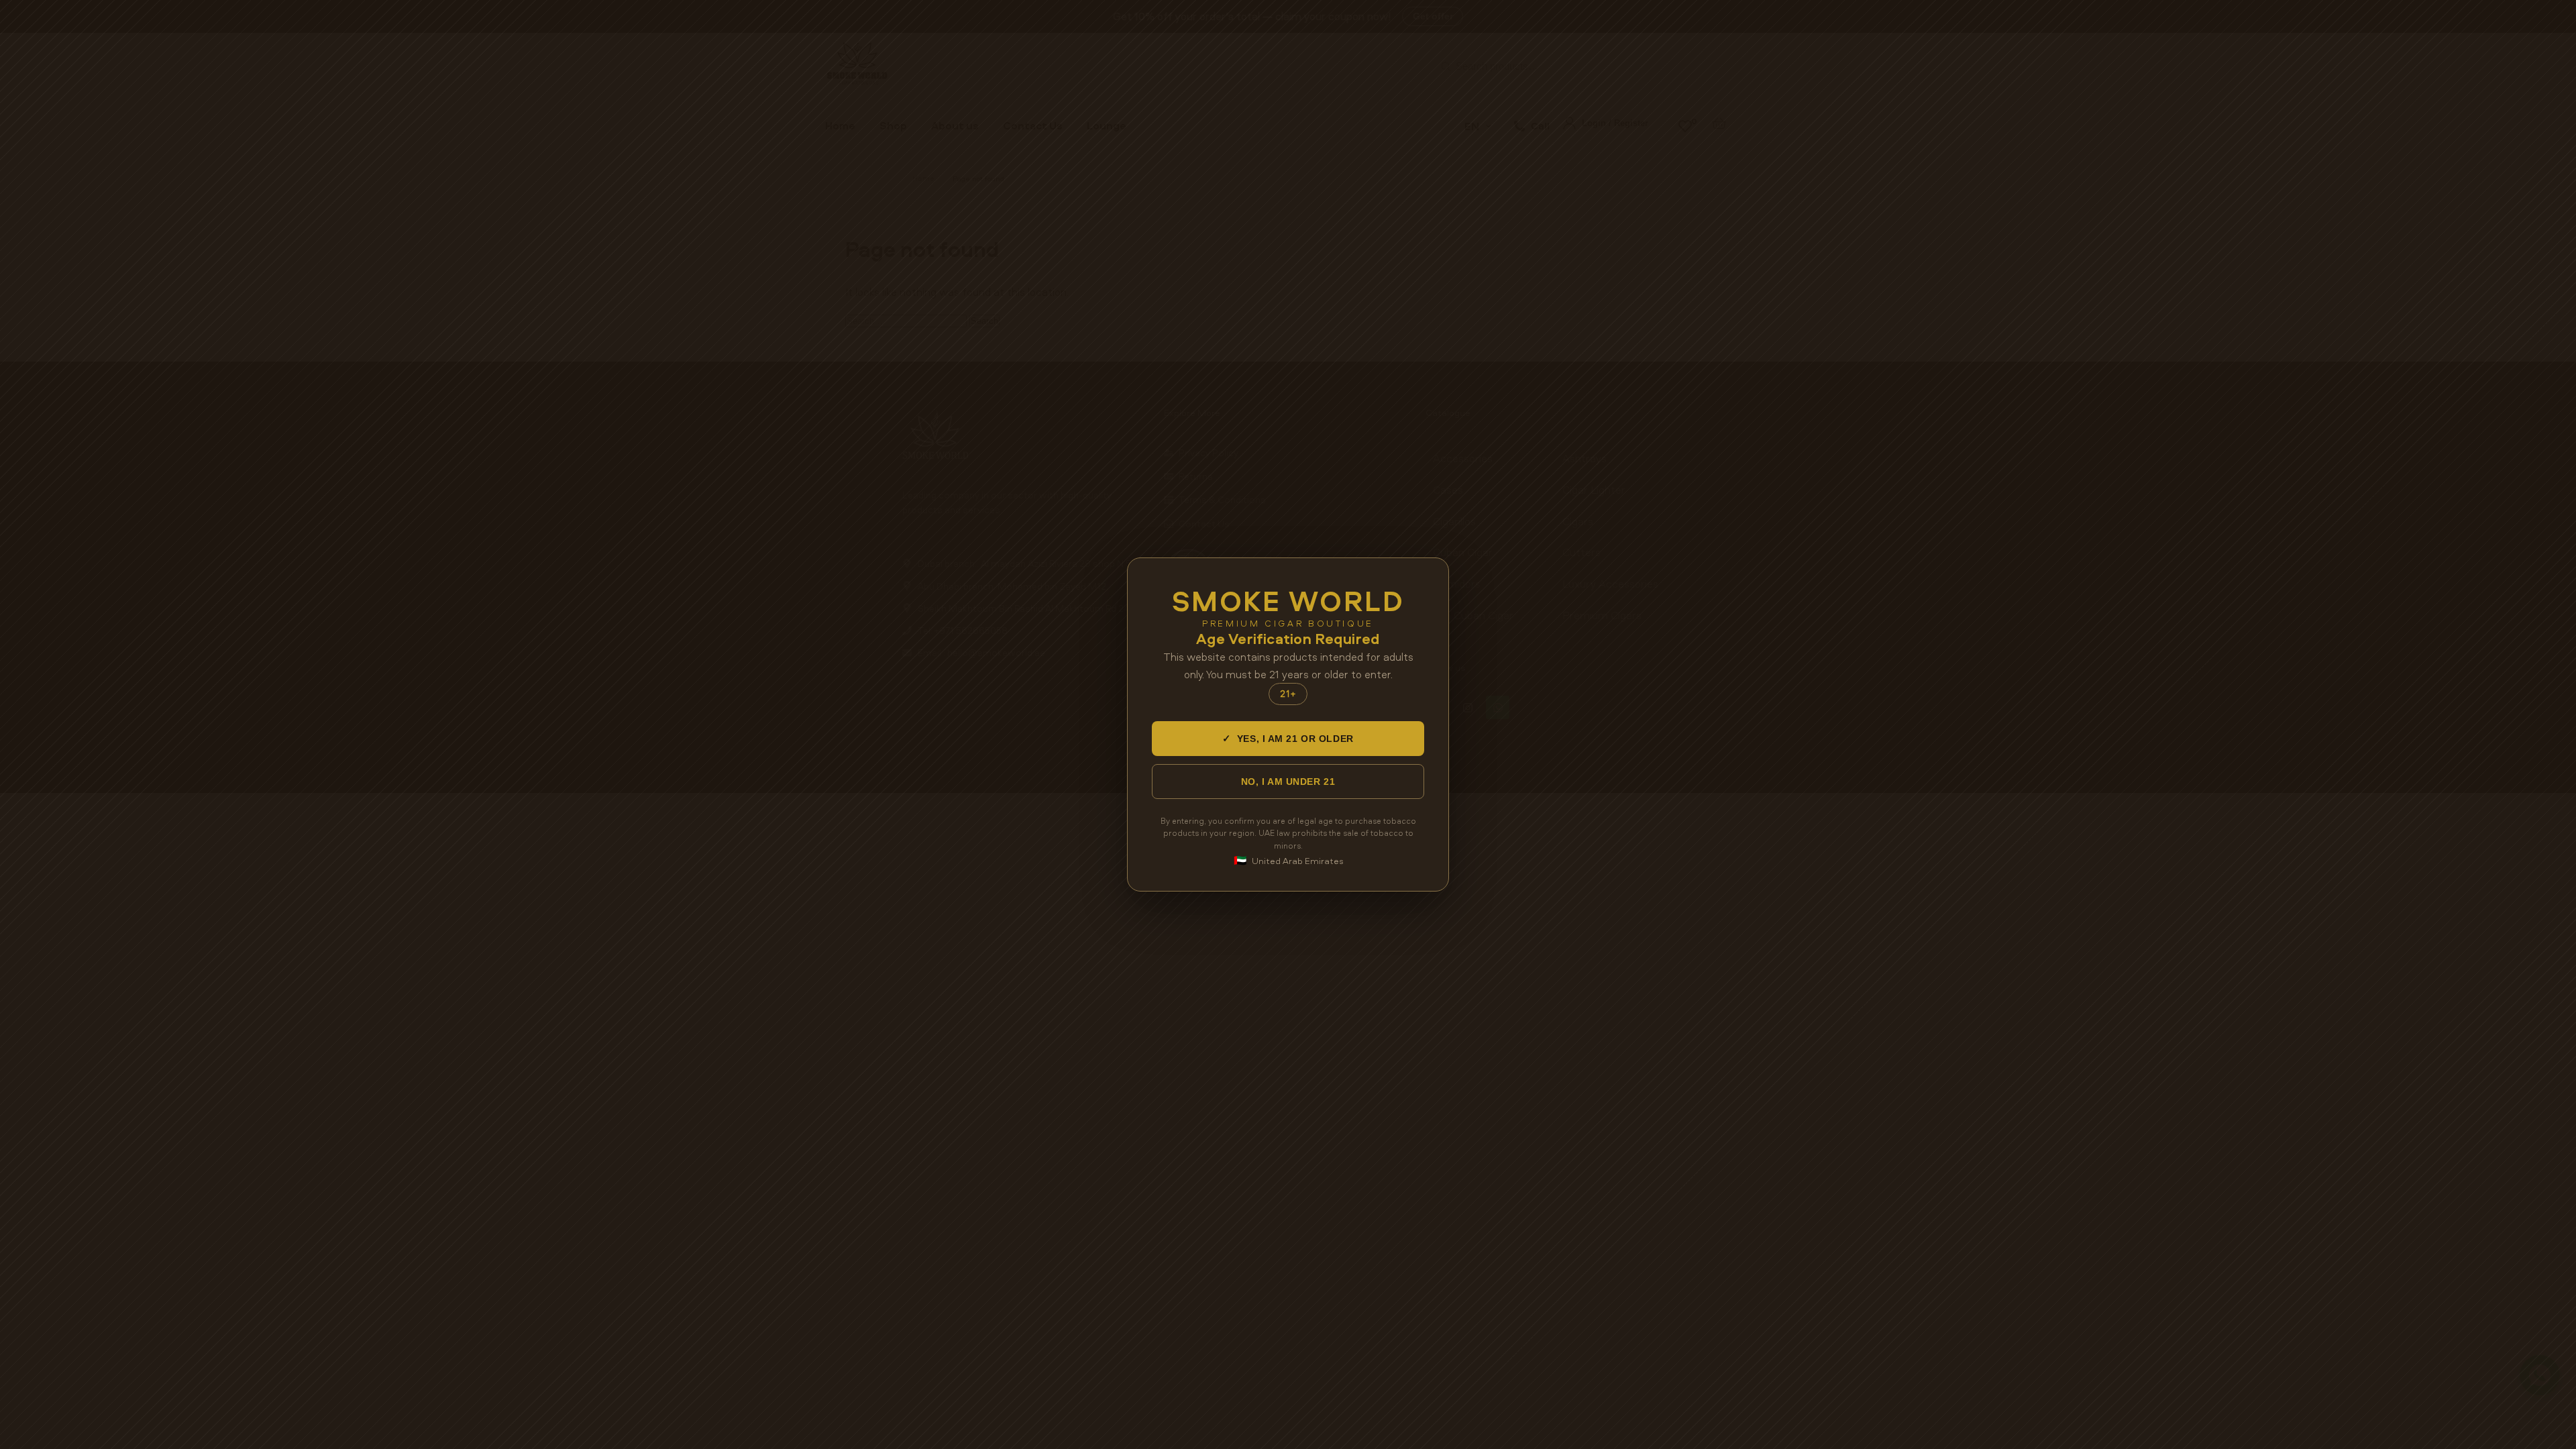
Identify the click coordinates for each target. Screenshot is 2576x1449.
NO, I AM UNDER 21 (1288, 782)
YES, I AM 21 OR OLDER (1288, 738)
